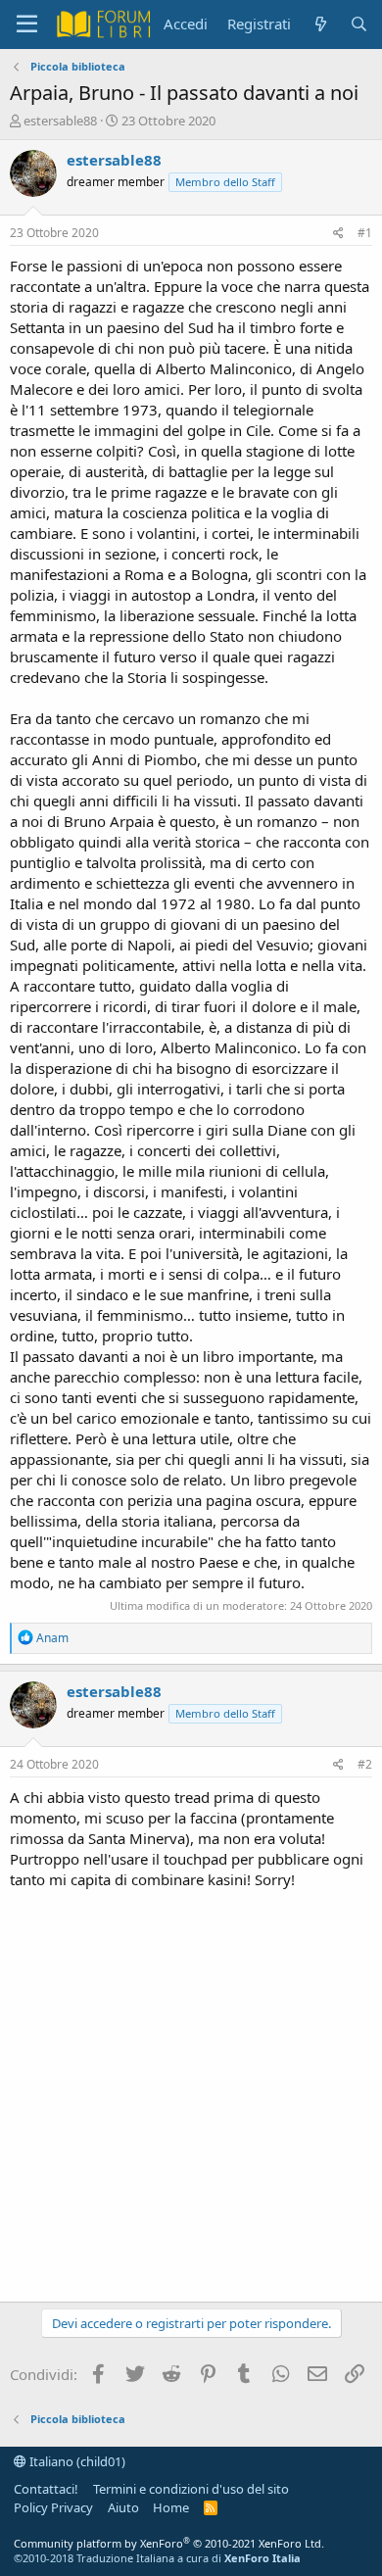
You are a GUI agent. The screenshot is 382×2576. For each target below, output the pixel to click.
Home (171, 2507)
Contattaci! (46, 2489)
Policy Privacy (53, 2507)
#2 (365, 1764)
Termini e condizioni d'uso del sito (191, 2489)
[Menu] (27, 24)
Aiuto (123, 2507)
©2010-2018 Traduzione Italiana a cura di (157, 2558)
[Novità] (320, 24)
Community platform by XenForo (169, 2543)
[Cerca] (359, 24)
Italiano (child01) (76, 2461)
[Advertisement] (191, 2091)
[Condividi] (338, 234)
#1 (365, 233)
